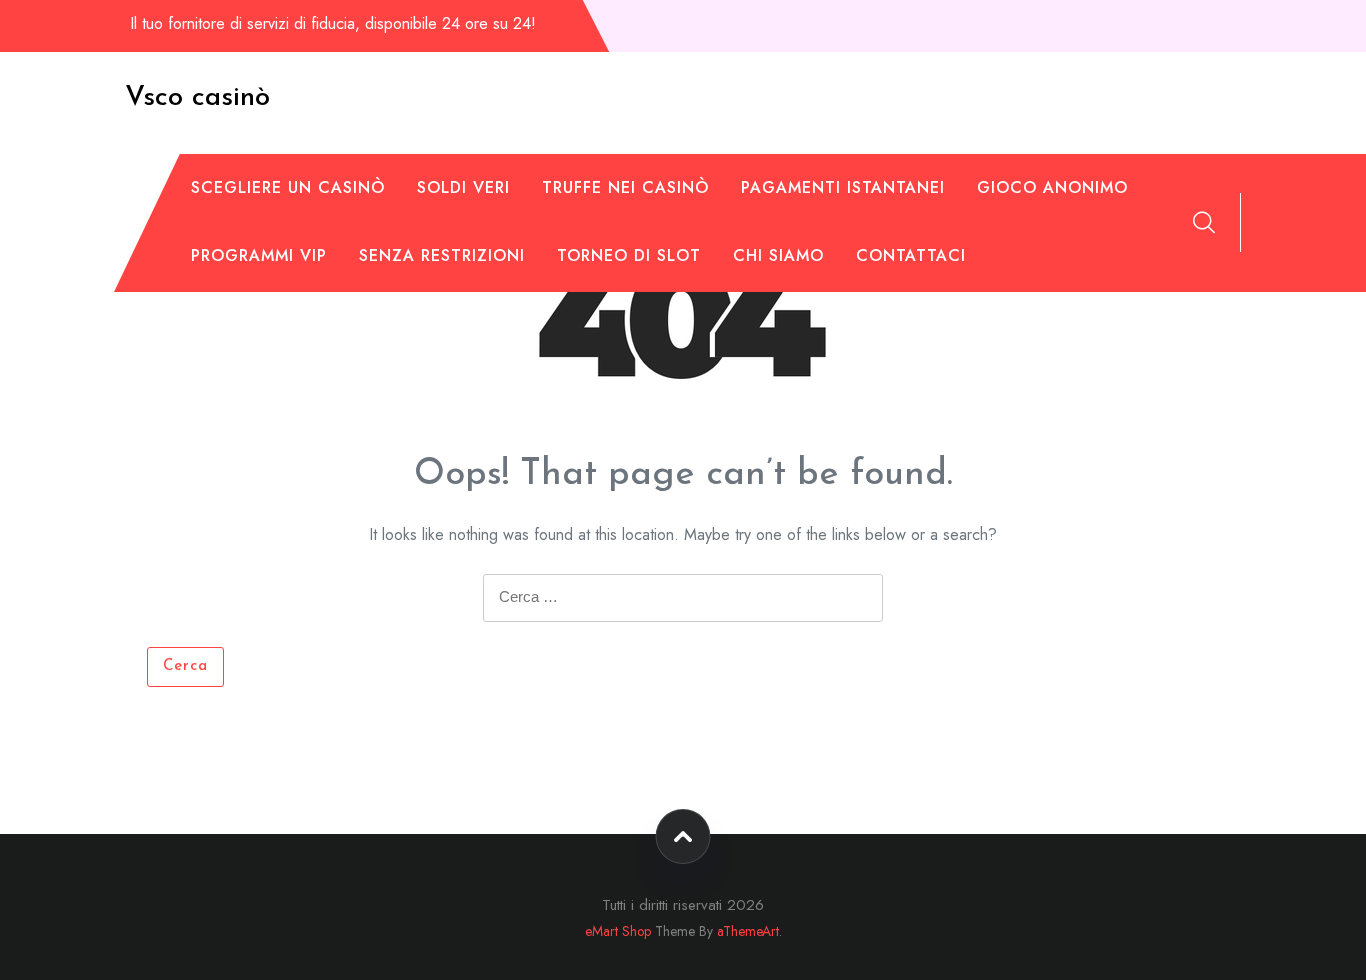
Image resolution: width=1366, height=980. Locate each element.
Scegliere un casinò (288, 187)
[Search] (1204, 222)
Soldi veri (463, 187)
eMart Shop (618, 931)
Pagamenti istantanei (843, 187)
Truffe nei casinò (625, 187)
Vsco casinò (197, 98)
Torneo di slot (629, 255)
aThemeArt (748, 931)
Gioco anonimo (1052, 187)
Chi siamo (778, 255)
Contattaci (911, 255)
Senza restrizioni (442, 255)
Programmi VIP (259, 255)
